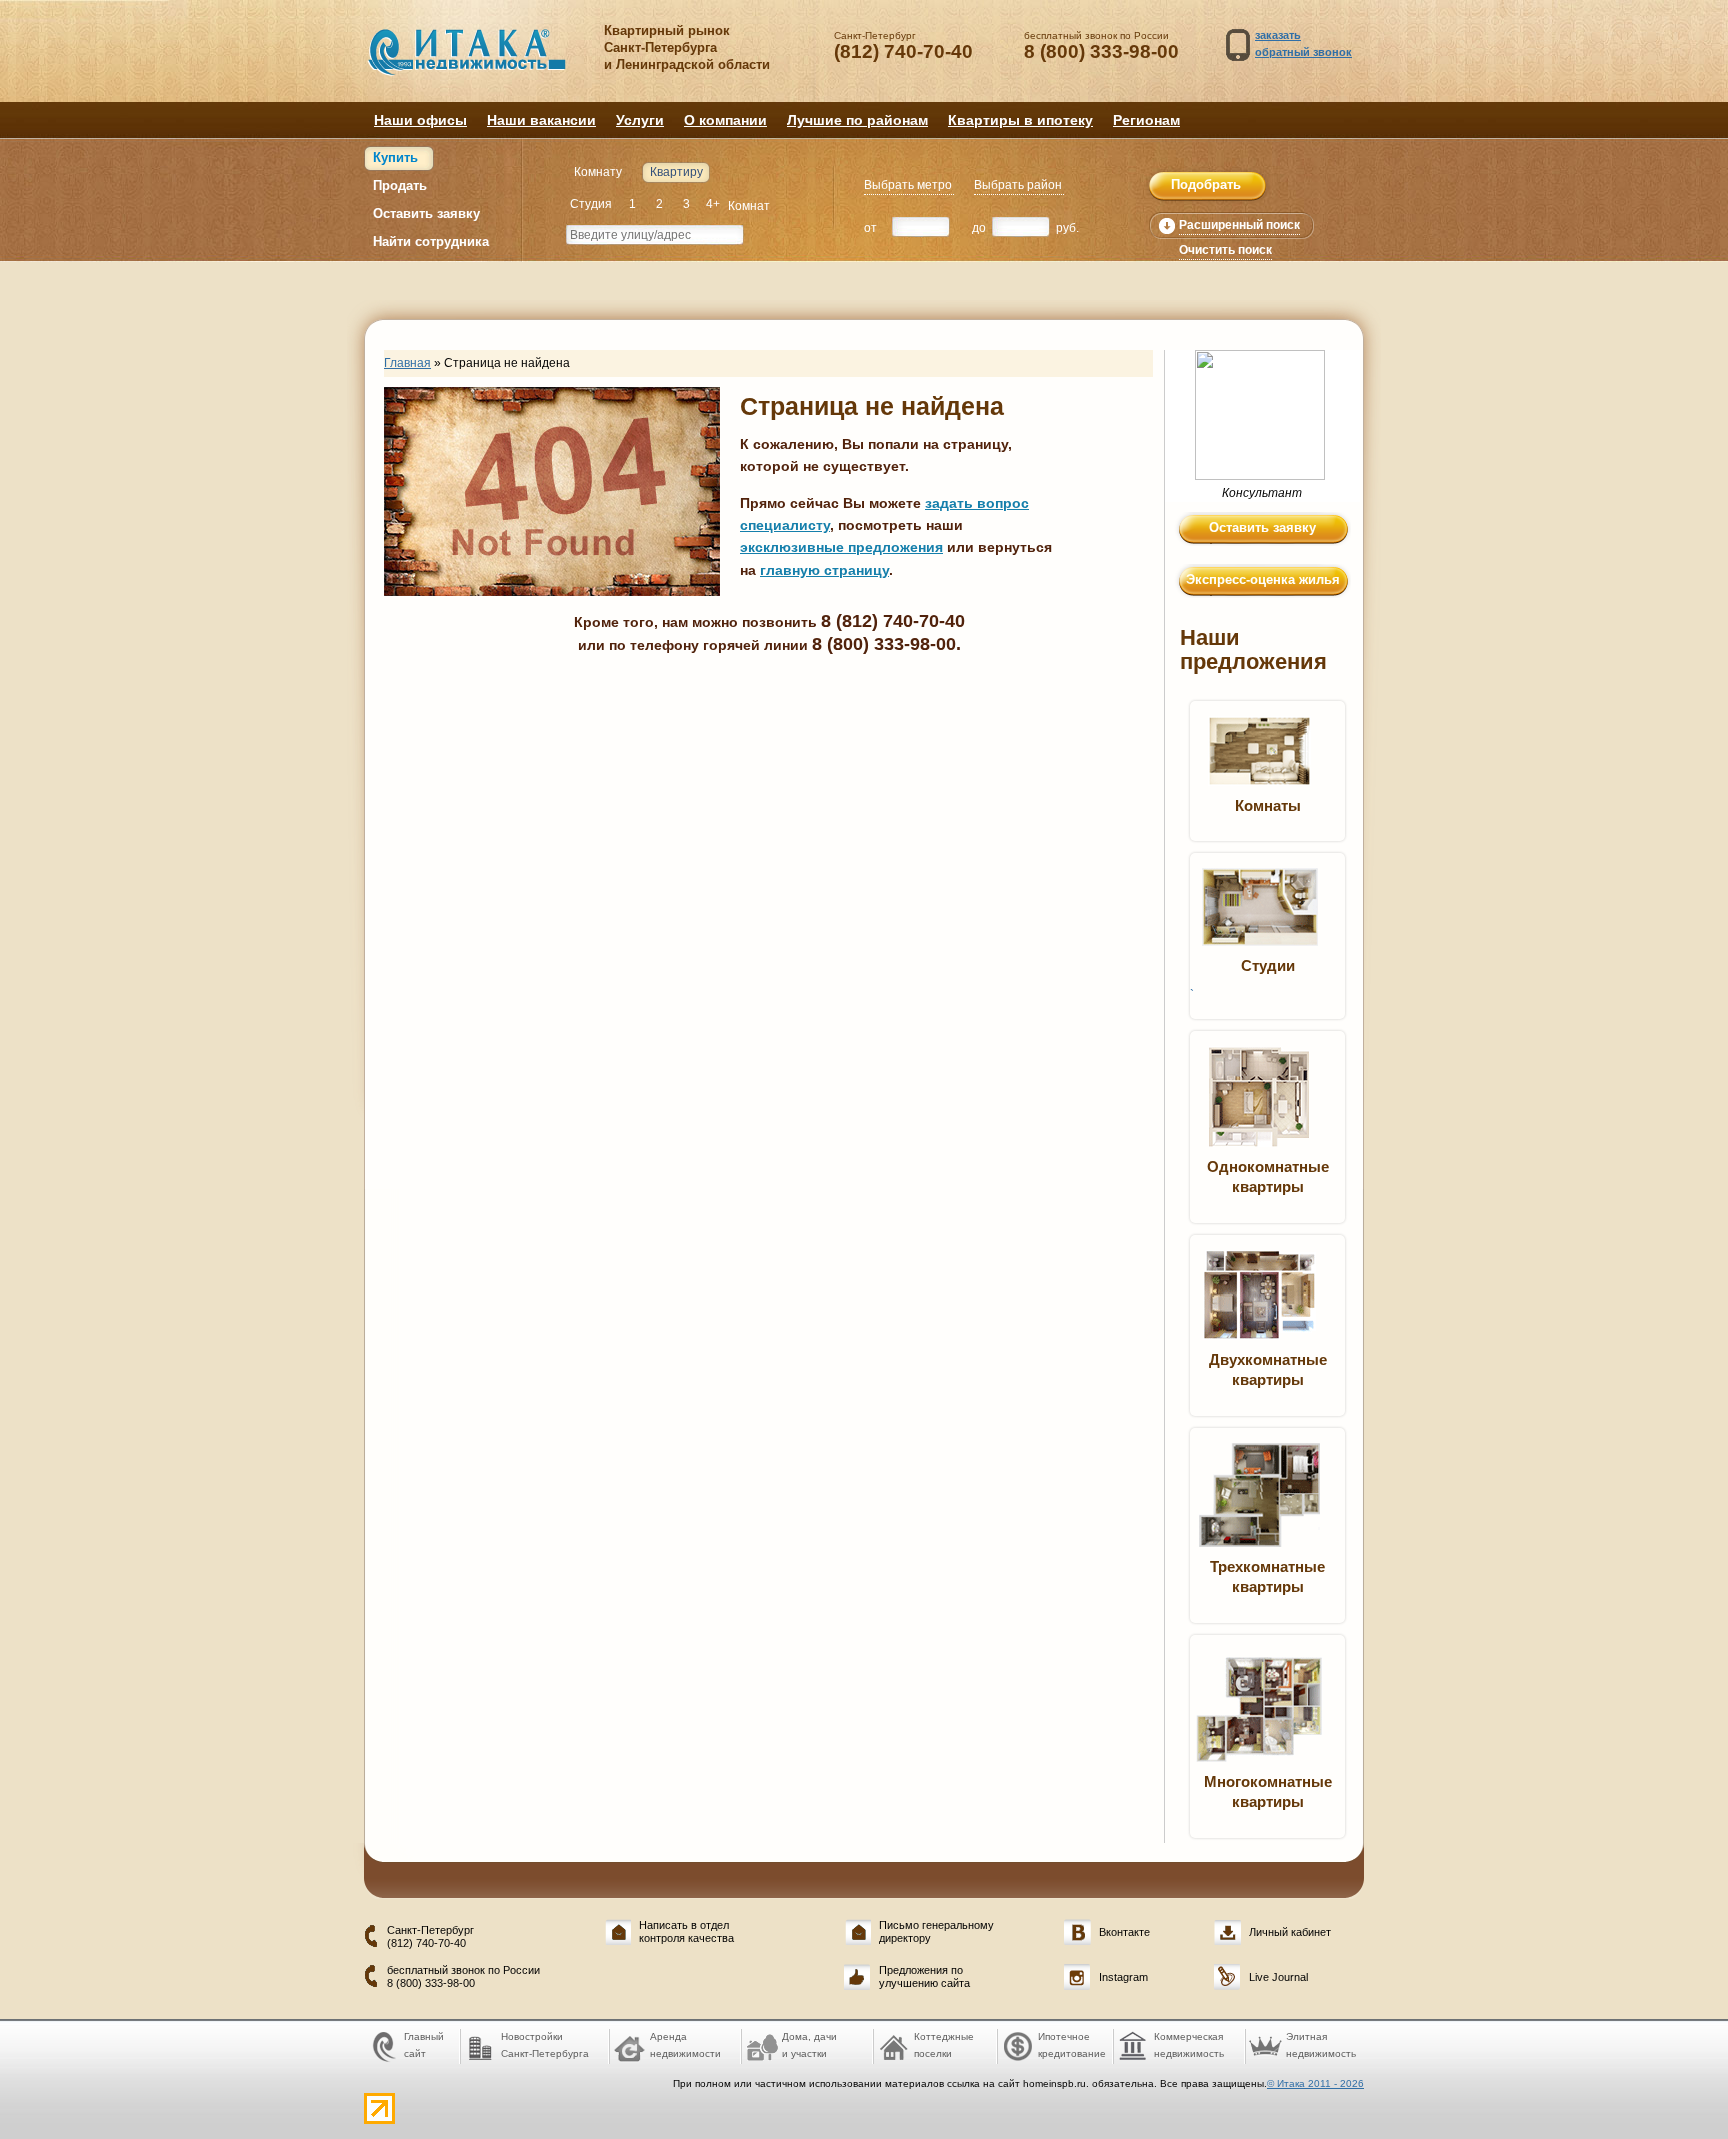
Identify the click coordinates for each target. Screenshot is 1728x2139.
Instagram (1123, 1977)
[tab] (399, 158)
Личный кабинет (1290, 1932)
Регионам (1146, 120)
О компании (725, 120)
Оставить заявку (1262, 527)
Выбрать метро (908, 185)
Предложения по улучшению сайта (924, 1976)
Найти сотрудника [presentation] (431, 241)
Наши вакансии (541, 120)
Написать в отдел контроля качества (686, 1931)
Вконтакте (1124, 1932)
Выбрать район (1018, 185)
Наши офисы (420, 120)
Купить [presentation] (395, 157)
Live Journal (1278, 1977)
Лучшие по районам (857, 120)
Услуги (640, 120)
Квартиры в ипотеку (1020, 120)
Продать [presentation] (400, 185)
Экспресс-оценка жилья (1263, 579)
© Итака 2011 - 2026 (1315, 2083)
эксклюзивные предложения (841, 547)
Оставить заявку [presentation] (426, 213)
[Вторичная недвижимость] (481, 62)
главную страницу (824, 570)
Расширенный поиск (1239, 225)
